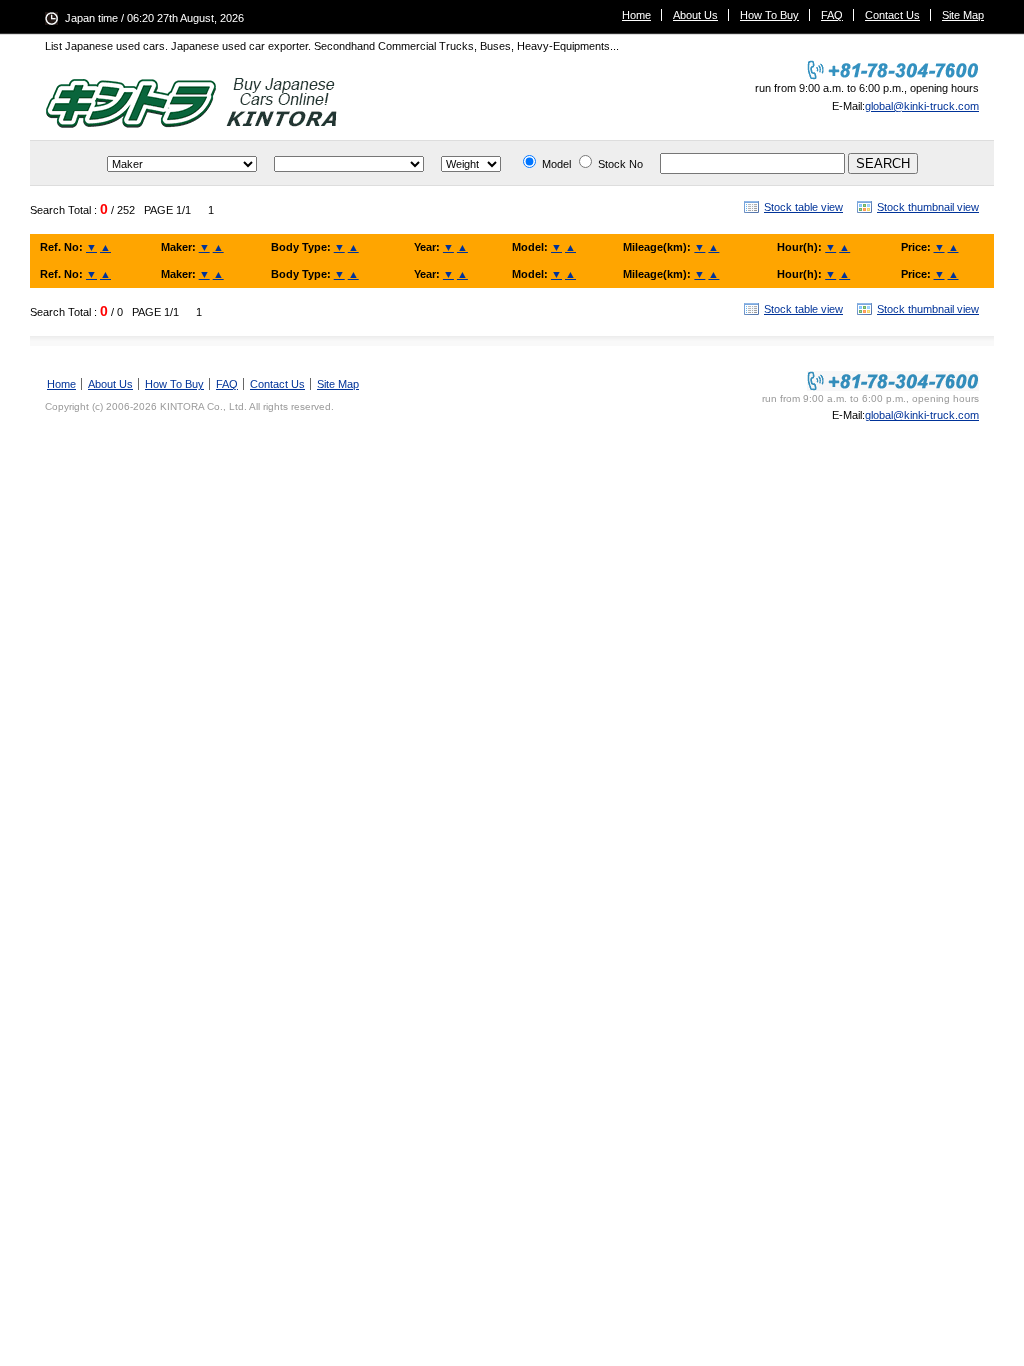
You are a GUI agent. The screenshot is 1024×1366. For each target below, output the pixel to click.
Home (636, 15)
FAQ (832, 15)
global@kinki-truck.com (922, 106)
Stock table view (803, 207)
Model (556, 164)
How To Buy (769, 15)
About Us (695, 15)
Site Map (963, 15)
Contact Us (892, 15)
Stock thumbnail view (928, 207)
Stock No (620, 164)
